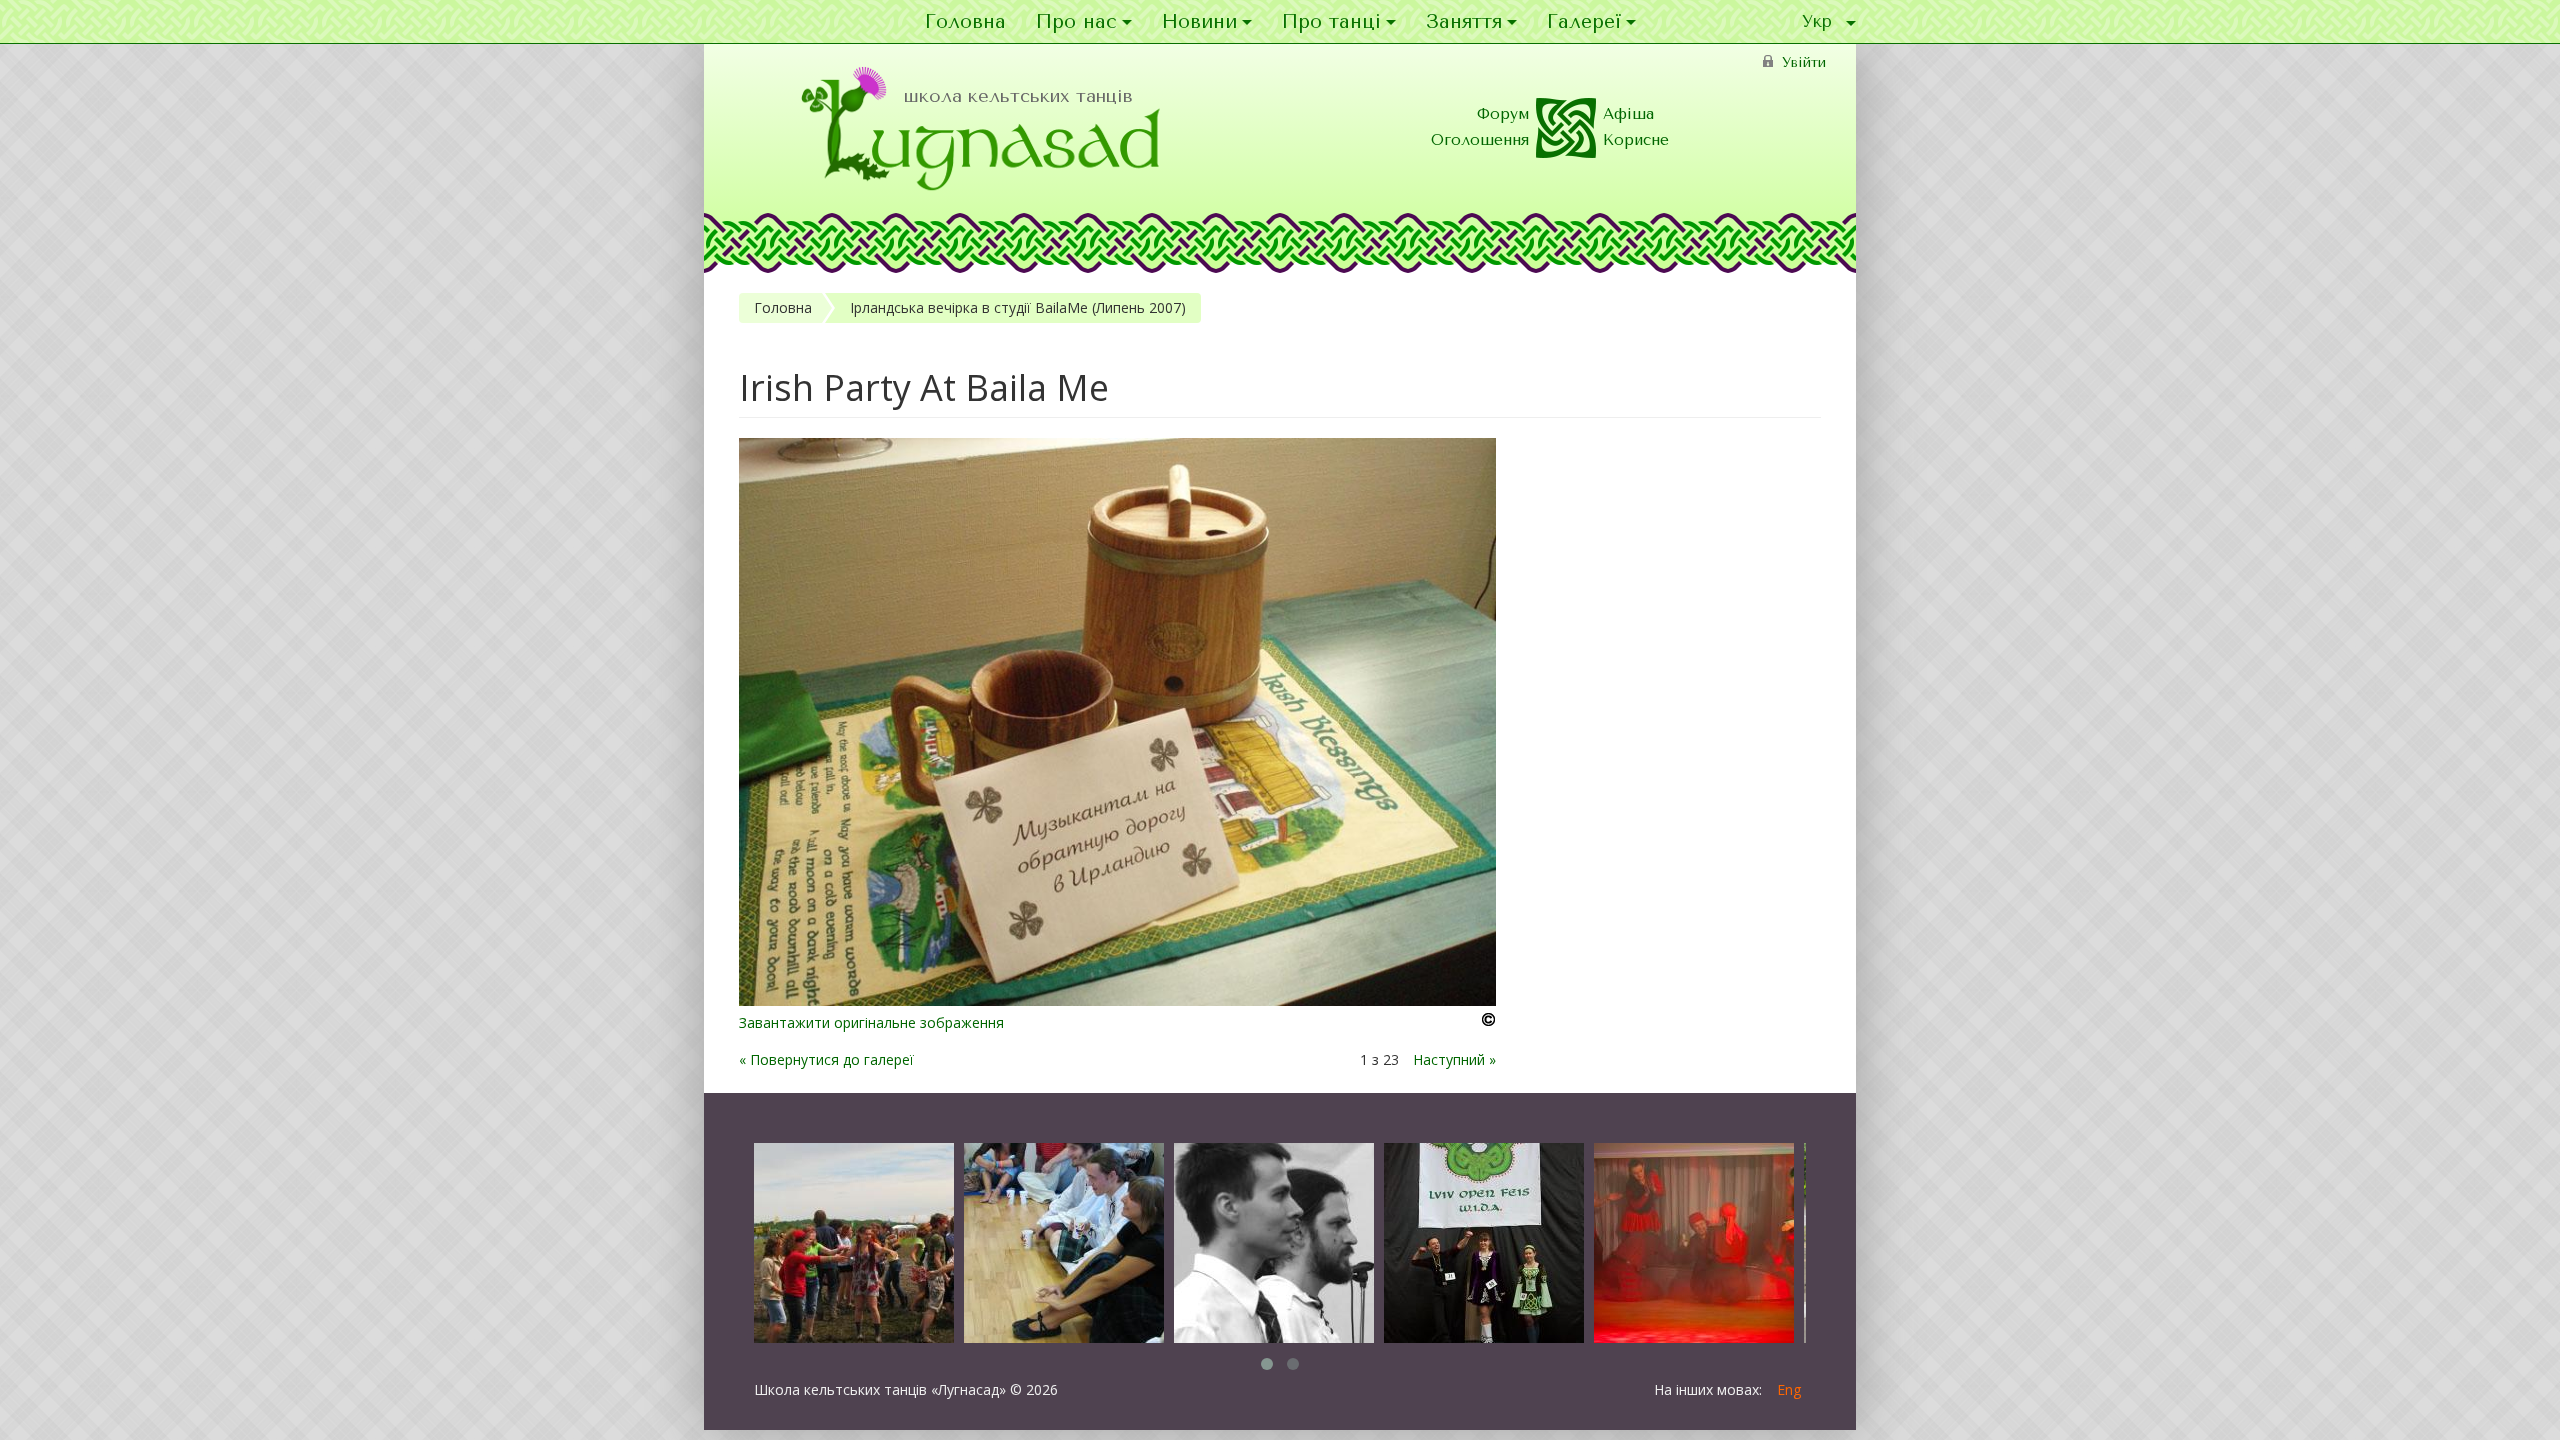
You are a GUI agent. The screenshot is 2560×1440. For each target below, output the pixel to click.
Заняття (1464, 22)
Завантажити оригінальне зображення (871, 1022)
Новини (1199, 22)
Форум (1503, 114)
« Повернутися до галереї (826, 1059)
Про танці (1331, 22)
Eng (1789, 1389)
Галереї (1584, 22)
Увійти (1804, 62)
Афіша (1628, 114)
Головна (965, 22)
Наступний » (1454, 1059)
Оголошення (1480, 140)
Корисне (1636, 140)
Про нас (1076, 22)
